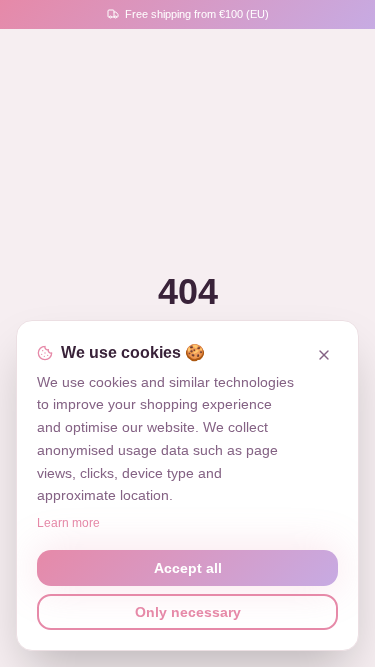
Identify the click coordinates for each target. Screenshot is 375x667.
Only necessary (188, 612)
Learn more (68, 523)
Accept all (188, 568)
